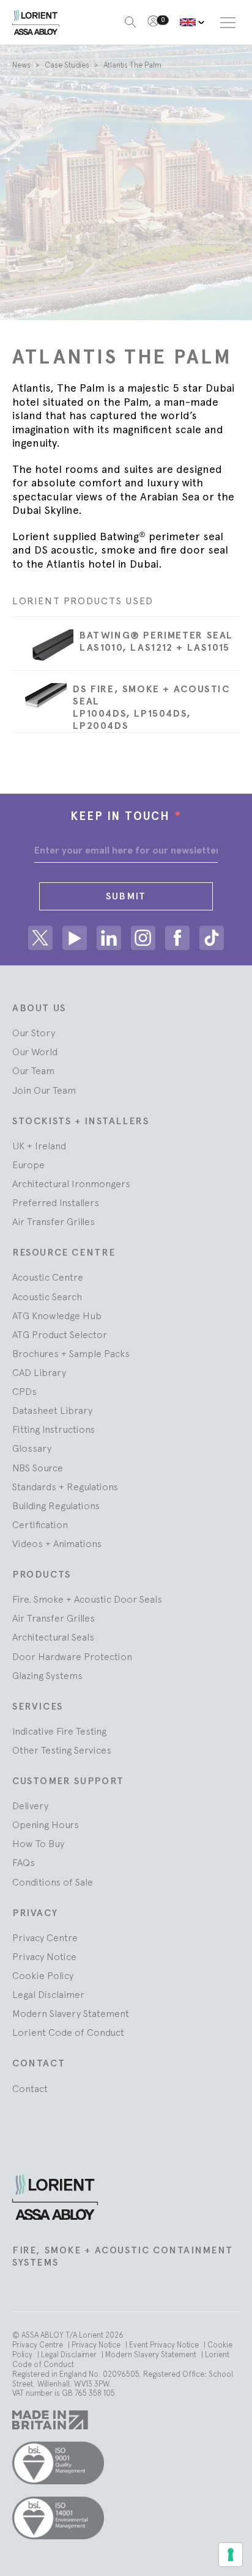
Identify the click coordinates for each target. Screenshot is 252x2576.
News (22, 65)
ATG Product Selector (60, 1334)
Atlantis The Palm (132, 65)
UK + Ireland (39, 1146)
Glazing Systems (47, 1675)
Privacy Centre (45, 1937)
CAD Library (39, 1372)
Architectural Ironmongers (71, 1184)
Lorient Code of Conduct (68, 2032)
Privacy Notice (44, 1956)
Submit (126, 896)
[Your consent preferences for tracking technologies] (231, 2555)
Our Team (33, 1070)
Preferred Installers (56, 1202)
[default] (192, 22)
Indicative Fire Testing (59, 1731)
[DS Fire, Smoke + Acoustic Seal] (39, 701)
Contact (30, 2088)
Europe (28, 1165)
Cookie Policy (43, 1975)
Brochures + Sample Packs (71, 1353)
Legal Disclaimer (48, 1994)
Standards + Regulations (65, 1487)
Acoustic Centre (48, 1277)
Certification (40, 1524)
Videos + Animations (57, 1543)
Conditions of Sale (53, 1882)
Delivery (30, 1806)
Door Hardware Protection (72, 1656)
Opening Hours (46, 1824)
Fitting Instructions (54, 1429)
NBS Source (38, 1468)
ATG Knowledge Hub (57, 1315)
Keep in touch (126, 816)
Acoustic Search (47, 1297)
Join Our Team (44, 1090)
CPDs (24, 1391)
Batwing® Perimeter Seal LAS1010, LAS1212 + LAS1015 (156, 641)
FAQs (24, 1862)
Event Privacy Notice (165, 2345)
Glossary (32, 1448)
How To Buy (38, 1843)
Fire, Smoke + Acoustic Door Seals (87, 1599)
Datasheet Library (52, 1410)
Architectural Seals (53, 1637)
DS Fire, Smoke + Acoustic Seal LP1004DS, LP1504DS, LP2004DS (151, 707)
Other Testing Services (62, 1750)
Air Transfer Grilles (54, 1221)
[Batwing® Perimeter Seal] (43, 650)
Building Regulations (56, 1506)
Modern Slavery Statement (71, 2013)
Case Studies (68, 65)
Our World (35, 1052)
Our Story (34, 1033)
